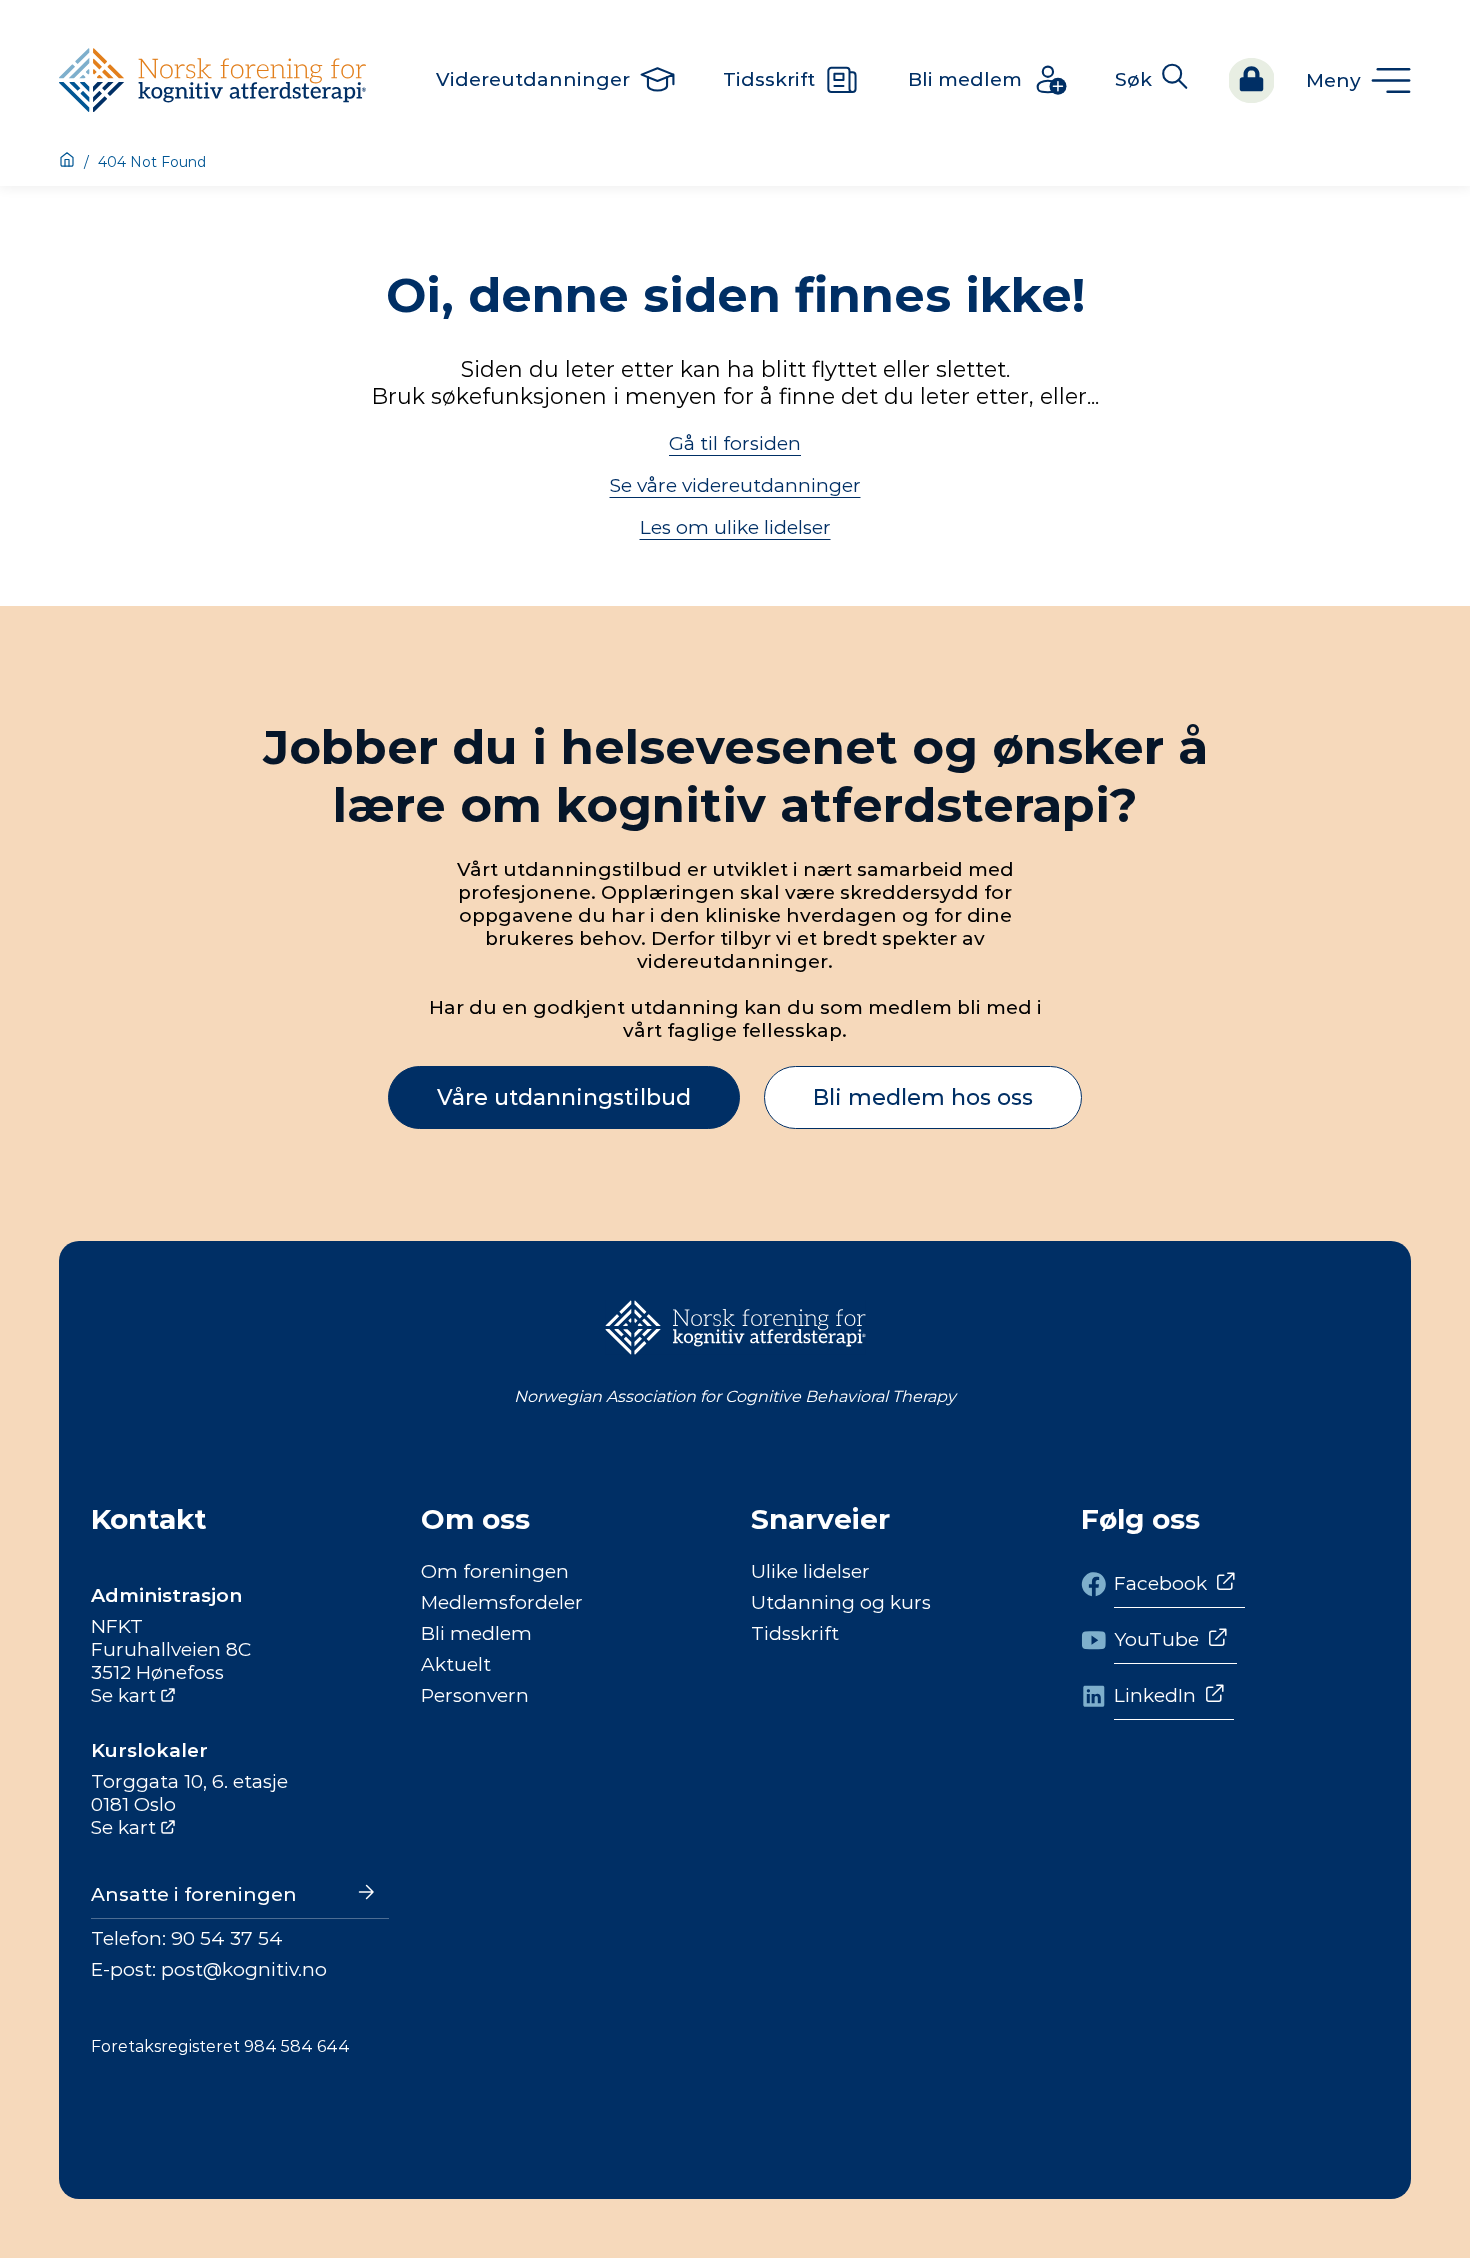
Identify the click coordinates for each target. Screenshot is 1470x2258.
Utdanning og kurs (841, 1602)
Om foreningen (495, 1571)
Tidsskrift (795, 1633)
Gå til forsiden (735, 443)
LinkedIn (1155, 1695)
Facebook (1160, 1583)
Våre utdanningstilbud (564, 1097)
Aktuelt (456, 1664)
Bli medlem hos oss (923, 1097)
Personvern (475, 1695)
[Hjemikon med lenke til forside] (67, 161)
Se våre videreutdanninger (735, 485)
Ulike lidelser (810, 1571)
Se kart (123, 1695)
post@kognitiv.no (244, 1969)
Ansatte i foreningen (194, 1894)
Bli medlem (476, 1633)
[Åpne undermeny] (1358, 80)
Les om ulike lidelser (735, 527)
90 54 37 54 (227, 1938)
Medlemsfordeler (502, 1602)
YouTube (1156, 1639)
